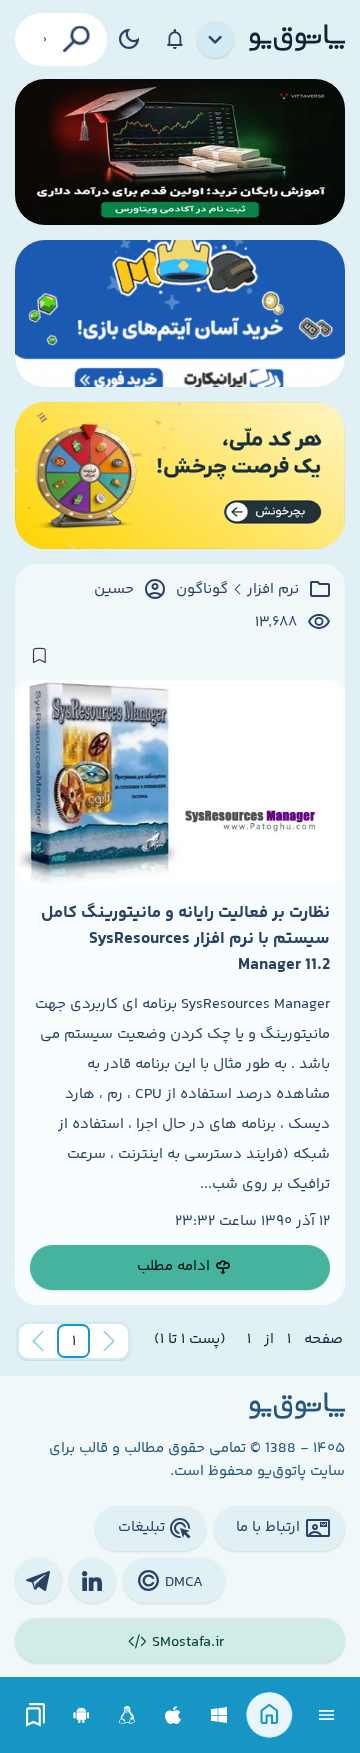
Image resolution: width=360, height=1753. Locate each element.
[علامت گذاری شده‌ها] (36, 1715)
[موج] (180, 152)
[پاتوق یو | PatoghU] (297, 39)
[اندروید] (81, 1715)
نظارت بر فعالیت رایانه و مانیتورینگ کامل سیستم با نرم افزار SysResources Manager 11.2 (185, 939)
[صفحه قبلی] (109, 1341)
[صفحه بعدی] (38, 1341)
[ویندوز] (219, 1715)
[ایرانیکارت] (180, 313)
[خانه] (269, 1715)
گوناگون (202, 590)
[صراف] (180, 475)
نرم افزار (273, 590)
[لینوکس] (127, 1715)
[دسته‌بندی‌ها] (216, 40)
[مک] (173, 1715)
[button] (74, 1341)
